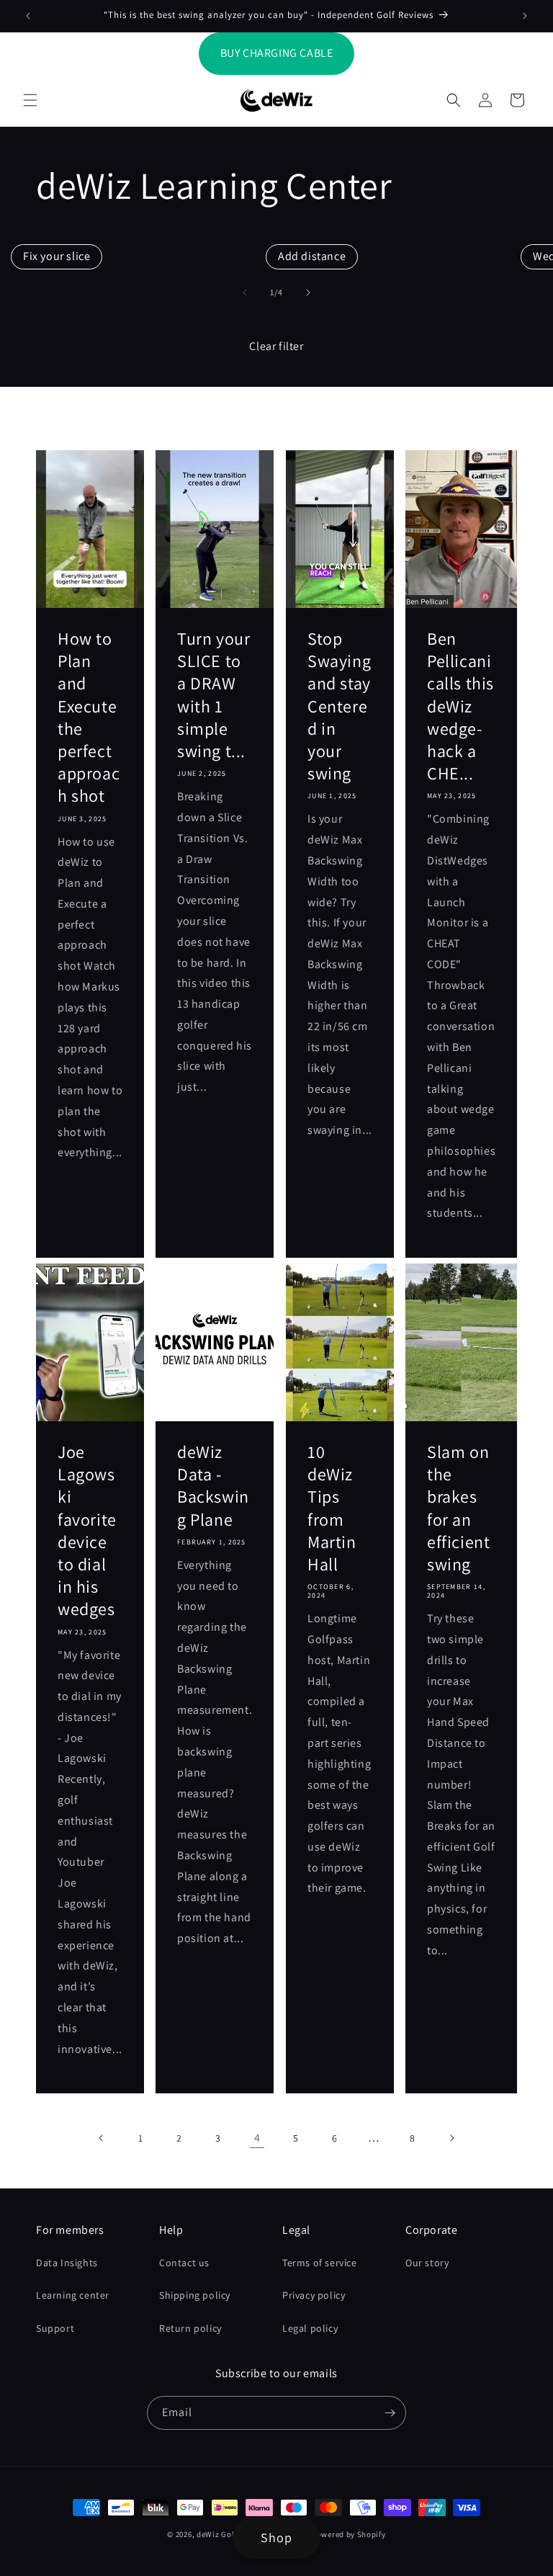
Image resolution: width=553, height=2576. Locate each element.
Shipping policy (195, 2295)
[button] (30, 100)
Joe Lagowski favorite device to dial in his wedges (87, 1530)
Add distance (312, 256)
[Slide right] (308, 292)
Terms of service (320, 2263)
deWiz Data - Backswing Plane (213, 1486)
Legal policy (310, 2328)
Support (55, 2328)
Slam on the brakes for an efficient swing (458, 1508)
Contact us (184, 2263)
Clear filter (276, 346)
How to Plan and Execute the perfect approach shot (89, 717)
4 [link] (257, 2138)
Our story (427, 2263)
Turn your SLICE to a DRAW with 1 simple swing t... (213, 695)
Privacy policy (314, 2295)
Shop (276, 2537)
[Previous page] (102, 2138)
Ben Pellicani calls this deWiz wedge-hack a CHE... (460, 706)
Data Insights (67, 2263)
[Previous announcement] (28, 16)
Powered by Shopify (349, 2534)
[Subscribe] (390, 2413)
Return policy (190, 2328)
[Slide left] (245, 292)
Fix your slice (57, 256)
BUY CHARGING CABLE (277, 53)
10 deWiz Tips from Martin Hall (332, 1508)
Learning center (73, 2295)
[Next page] (451, 2138)
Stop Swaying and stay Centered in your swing (339, 706)
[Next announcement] (525, 16)
